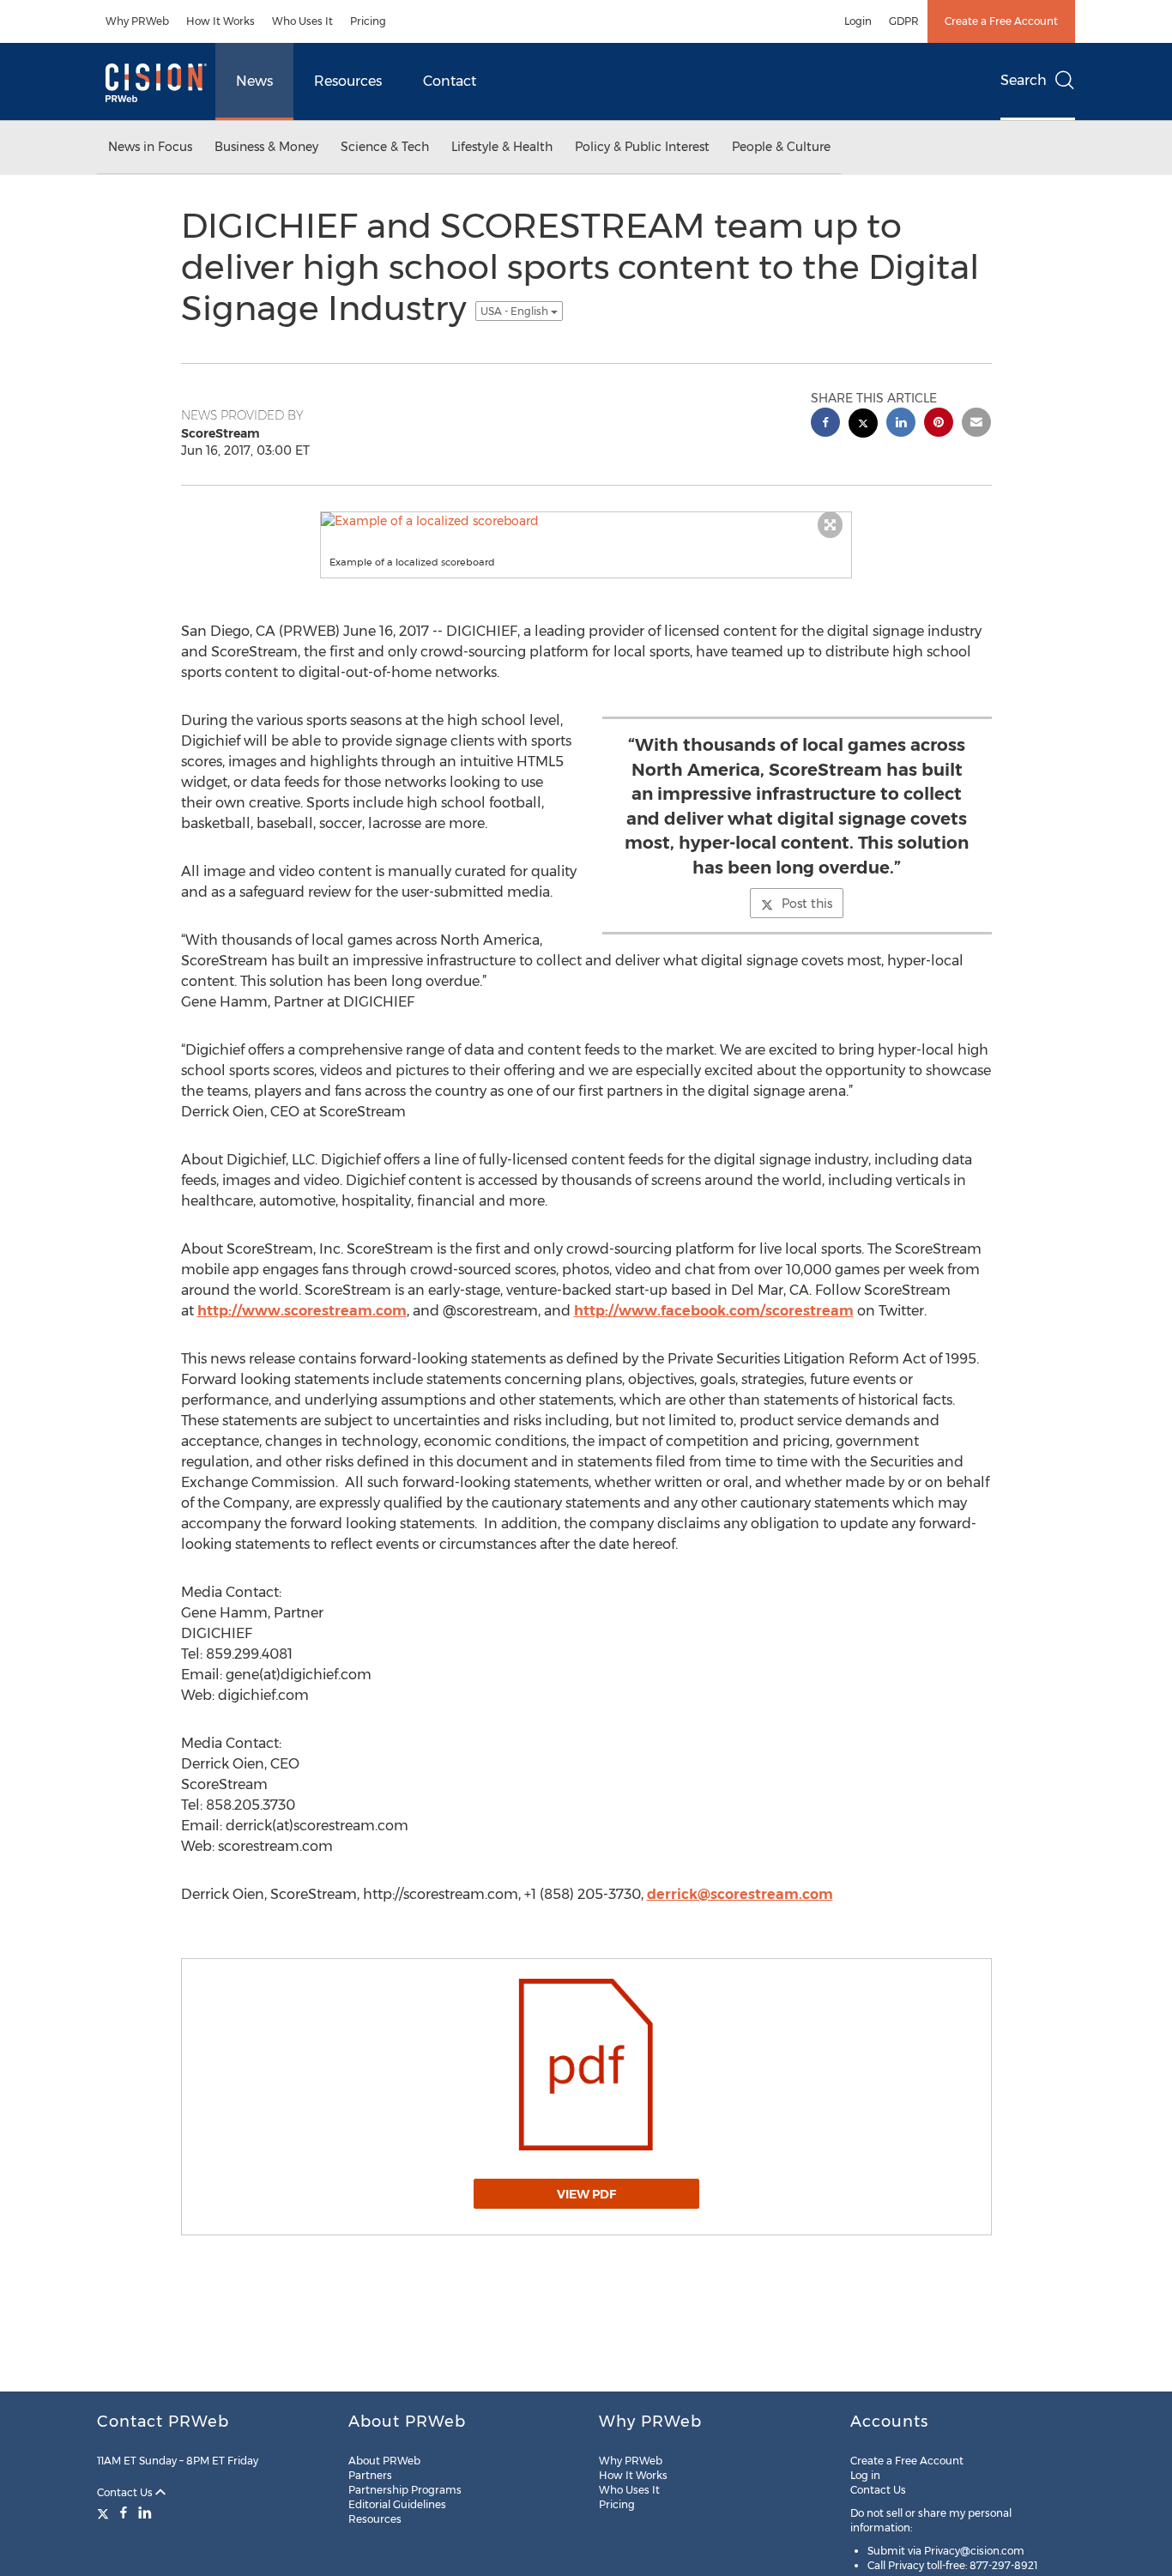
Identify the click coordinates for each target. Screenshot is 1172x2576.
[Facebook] (124, 2513)
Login (858, 21)
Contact (450, 81)
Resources (348, 81)
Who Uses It (302, 21)
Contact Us (126, 2492)
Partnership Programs (405, 2490)
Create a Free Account (1001, 21)
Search (1024, 80)
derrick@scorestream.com (740, 1894)
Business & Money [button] (266, 147)
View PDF (586, 2194)
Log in (865, 2475)
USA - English (516, 311)
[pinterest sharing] (939, 424)
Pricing (368, 21)
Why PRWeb (137, 21)
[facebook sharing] (825, 424)
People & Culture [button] (781, 147)
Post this (807, 904)
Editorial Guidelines (397, 2504)
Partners (370, 2475)
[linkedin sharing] (901, 424)
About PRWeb (384, 2461)
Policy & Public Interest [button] (642, 147)
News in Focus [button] (150, 147)
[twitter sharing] (863, 425)
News (254, 81)
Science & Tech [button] (385, 147)
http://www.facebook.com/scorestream (714, 1311)
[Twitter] (105, 2513)
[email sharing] (976, 424)
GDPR (904, 21)
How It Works (221, 21)
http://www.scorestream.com (302, 1311)
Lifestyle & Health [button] (502, 147)
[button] (586, 521)
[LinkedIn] (145, 2513)
